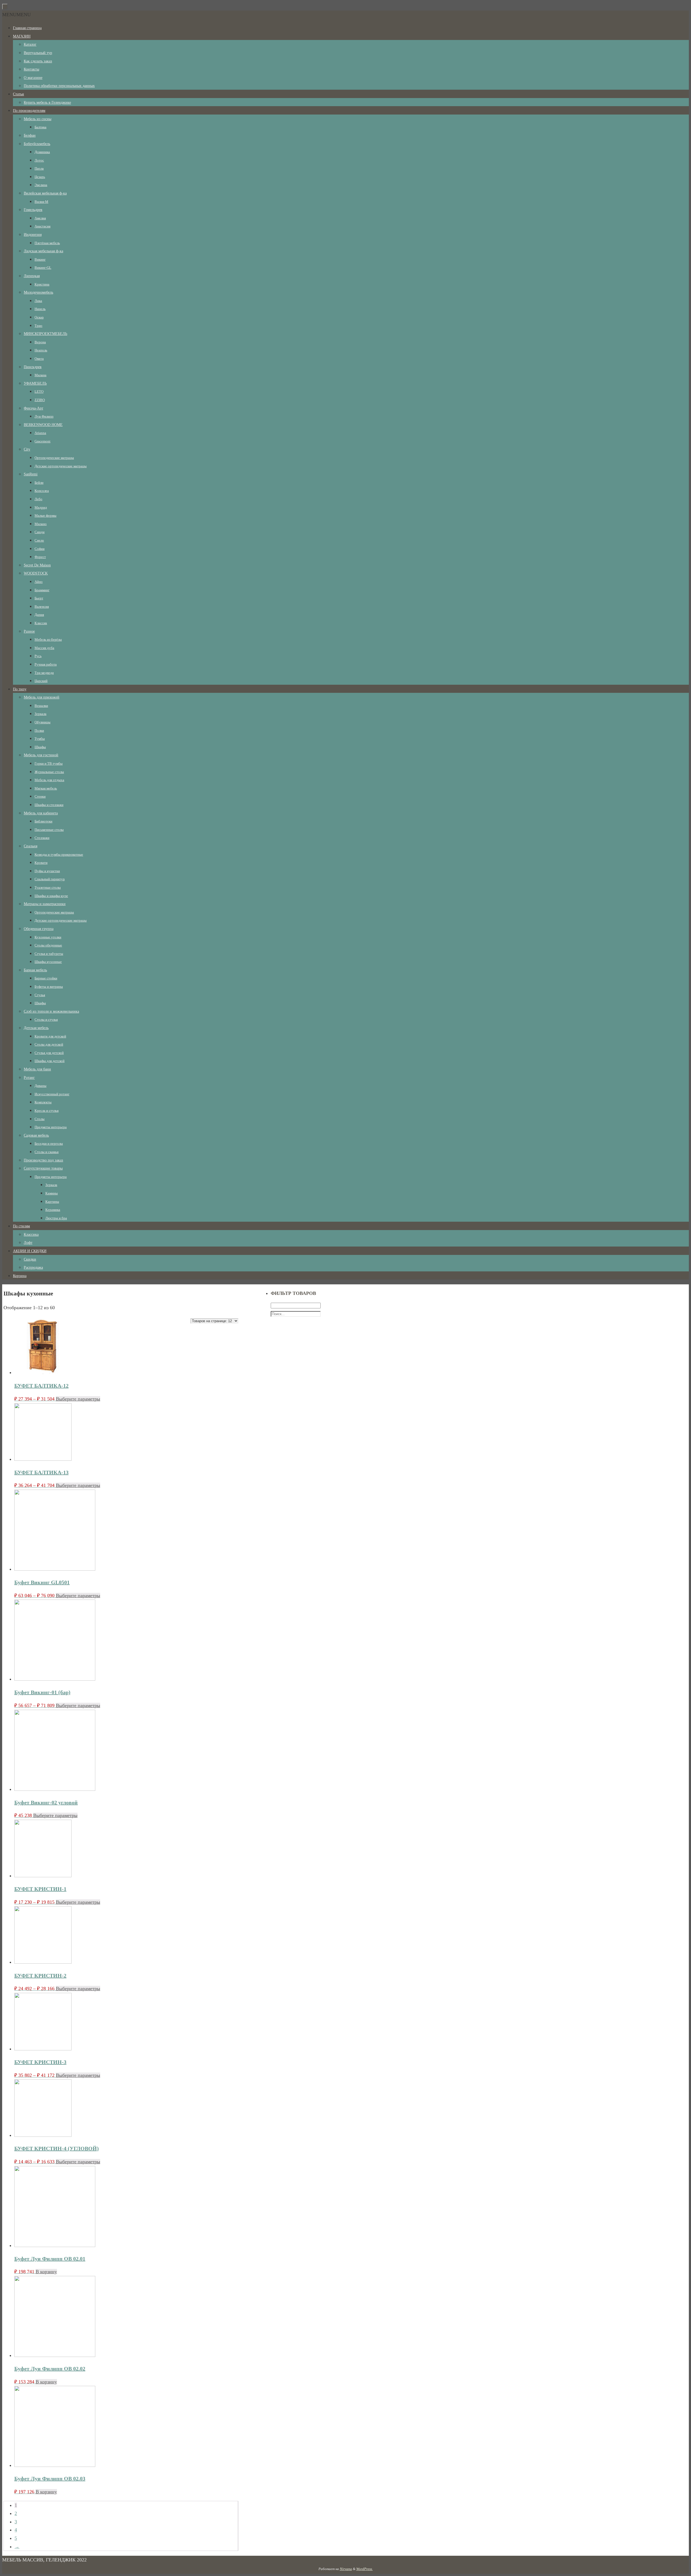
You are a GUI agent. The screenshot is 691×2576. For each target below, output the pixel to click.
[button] (16, 15)
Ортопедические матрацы (54, 458)
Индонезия (33, 235)
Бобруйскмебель (37, 144)
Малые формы (45, 515)
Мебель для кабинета (41, 813)
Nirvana (346, 2569)
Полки (39, 731)
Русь (38, 656)
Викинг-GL (43, 268)
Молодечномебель (38, 292)
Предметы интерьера (51, 1127)
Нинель (40, 309)
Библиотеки (43, 821)
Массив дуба (44, 648)
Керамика (53, 1210)
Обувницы (43, 722)
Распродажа (33, 1267)
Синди (40, 532)
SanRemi (31, 474)
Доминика (42, 152)
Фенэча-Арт (33, 408)
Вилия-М (41, 202)
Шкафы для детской (50, 1061)
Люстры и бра (56, 1218)
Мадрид (41, 507)
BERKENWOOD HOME (43, 425)
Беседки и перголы (49, 1143)
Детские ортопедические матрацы (61, 466)
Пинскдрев (33, 367)
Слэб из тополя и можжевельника (51, 1011)
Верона (40, 342)
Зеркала (40, 714)
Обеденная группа (39, 929)
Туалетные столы (48, 887)
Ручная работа (46, 664)
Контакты (31, 69)
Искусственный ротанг (52, 1094)
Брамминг (42, 590)
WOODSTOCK (36, 573)
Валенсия (42, 607)
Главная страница (27, 28)
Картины (52, 1202)
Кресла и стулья (47, 1111)
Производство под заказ (43, 1160)
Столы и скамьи (47, 1152)
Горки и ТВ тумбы (49, 763)
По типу (20, 689)
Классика (31, 1235)
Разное (29, 631)
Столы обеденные (48, 945)
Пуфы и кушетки (47, 871)
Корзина (20, 1276)
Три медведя (44, 673)
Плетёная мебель (47, 243)
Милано (41, 524)
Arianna (40, 433)
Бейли (39, 483)
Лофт (28, 1243)
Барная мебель (35, 970)
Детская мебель (36, 1028)
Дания (39, 615)
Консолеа (42, 491)
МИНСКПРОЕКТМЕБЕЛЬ (45, 334)
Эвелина (41, 185)
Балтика (40, 127)
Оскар (39, 317)
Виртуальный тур (38, 53)
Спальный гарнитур (50, 879)
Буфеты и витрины (49, 987)
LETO (39, 392)
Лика (38, 301)
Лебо (38, 499)
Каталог (30, 44)
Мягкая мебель (46, 788)
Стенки (40, 796)
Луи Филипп (44, 416)
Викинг (40, 259)
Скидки (30, 1259)
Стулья (40, 995)
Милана (40, 375)
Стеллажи (42, 838)
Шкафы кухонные (48, 962)
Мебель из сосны (38, 119)
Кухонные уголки (48, 937)
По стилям (21, 1226)
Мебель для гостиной (41, 755)
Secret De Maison (37, 565)
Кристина (42, 284)
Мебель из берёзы (48, 639)
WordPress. (365, 2569)
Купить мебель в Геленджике (47, 103)
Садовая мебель (36, 1135)
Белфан (30, 135)
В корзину (46, 2272)
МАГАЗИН (22, 36)
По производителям (29, 111)
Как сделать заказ (38, 61)
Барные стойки (46, 978)
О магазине (33, 78)
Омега (39, 359)
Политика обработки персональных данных (59, 86)
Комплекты (43, 1102)
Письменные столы (49, 830)
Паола (39, 168)
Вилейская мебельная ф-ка (45, 193)
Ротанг (29, 1078)
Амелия (40, 218)
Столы (40, 1119)
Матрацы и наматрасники (45, 904)
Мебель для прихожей (42, 697)
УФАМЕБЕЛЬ (35, 383)
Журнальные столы (49, 772)
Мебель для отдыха (49, 780)
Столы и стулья (46, 1020)
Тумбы (40, 739)
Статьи (18, 94)
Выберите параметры (78, 1399)
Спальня (31, 846)
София (40, 549)
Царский (41, 681)
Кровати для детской (50, 1036)
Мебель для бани (37, 1069)
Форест (40, 557)
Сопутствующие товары (43, 1168)
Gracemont (43, 441)
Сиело (39, 540)
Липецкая (32, 276)
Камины (52, 1193)
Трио (38, 326)
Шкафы (40, 747)
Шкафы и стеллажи (49, 805)
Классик (41, 623)
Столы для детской (49, 1044)
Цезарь (40, 177)
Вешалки (41, 706)
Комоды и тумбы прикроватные (59, 854)
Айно (39, 582)
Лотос (39, 160)
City (27, 449)
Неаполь (41, 350)
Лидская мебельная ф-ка (43, 251)
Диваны (40, 1086)
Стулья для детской (49, 1053)
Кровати (41, 863)
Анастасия (43, 226)
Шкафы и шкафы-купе (51, 896)
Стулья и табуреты (49, 954)
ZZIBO (40, 400)
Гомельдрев (33, 210)
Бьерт (39, 598)
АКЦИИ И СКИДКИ (30, 1251)
